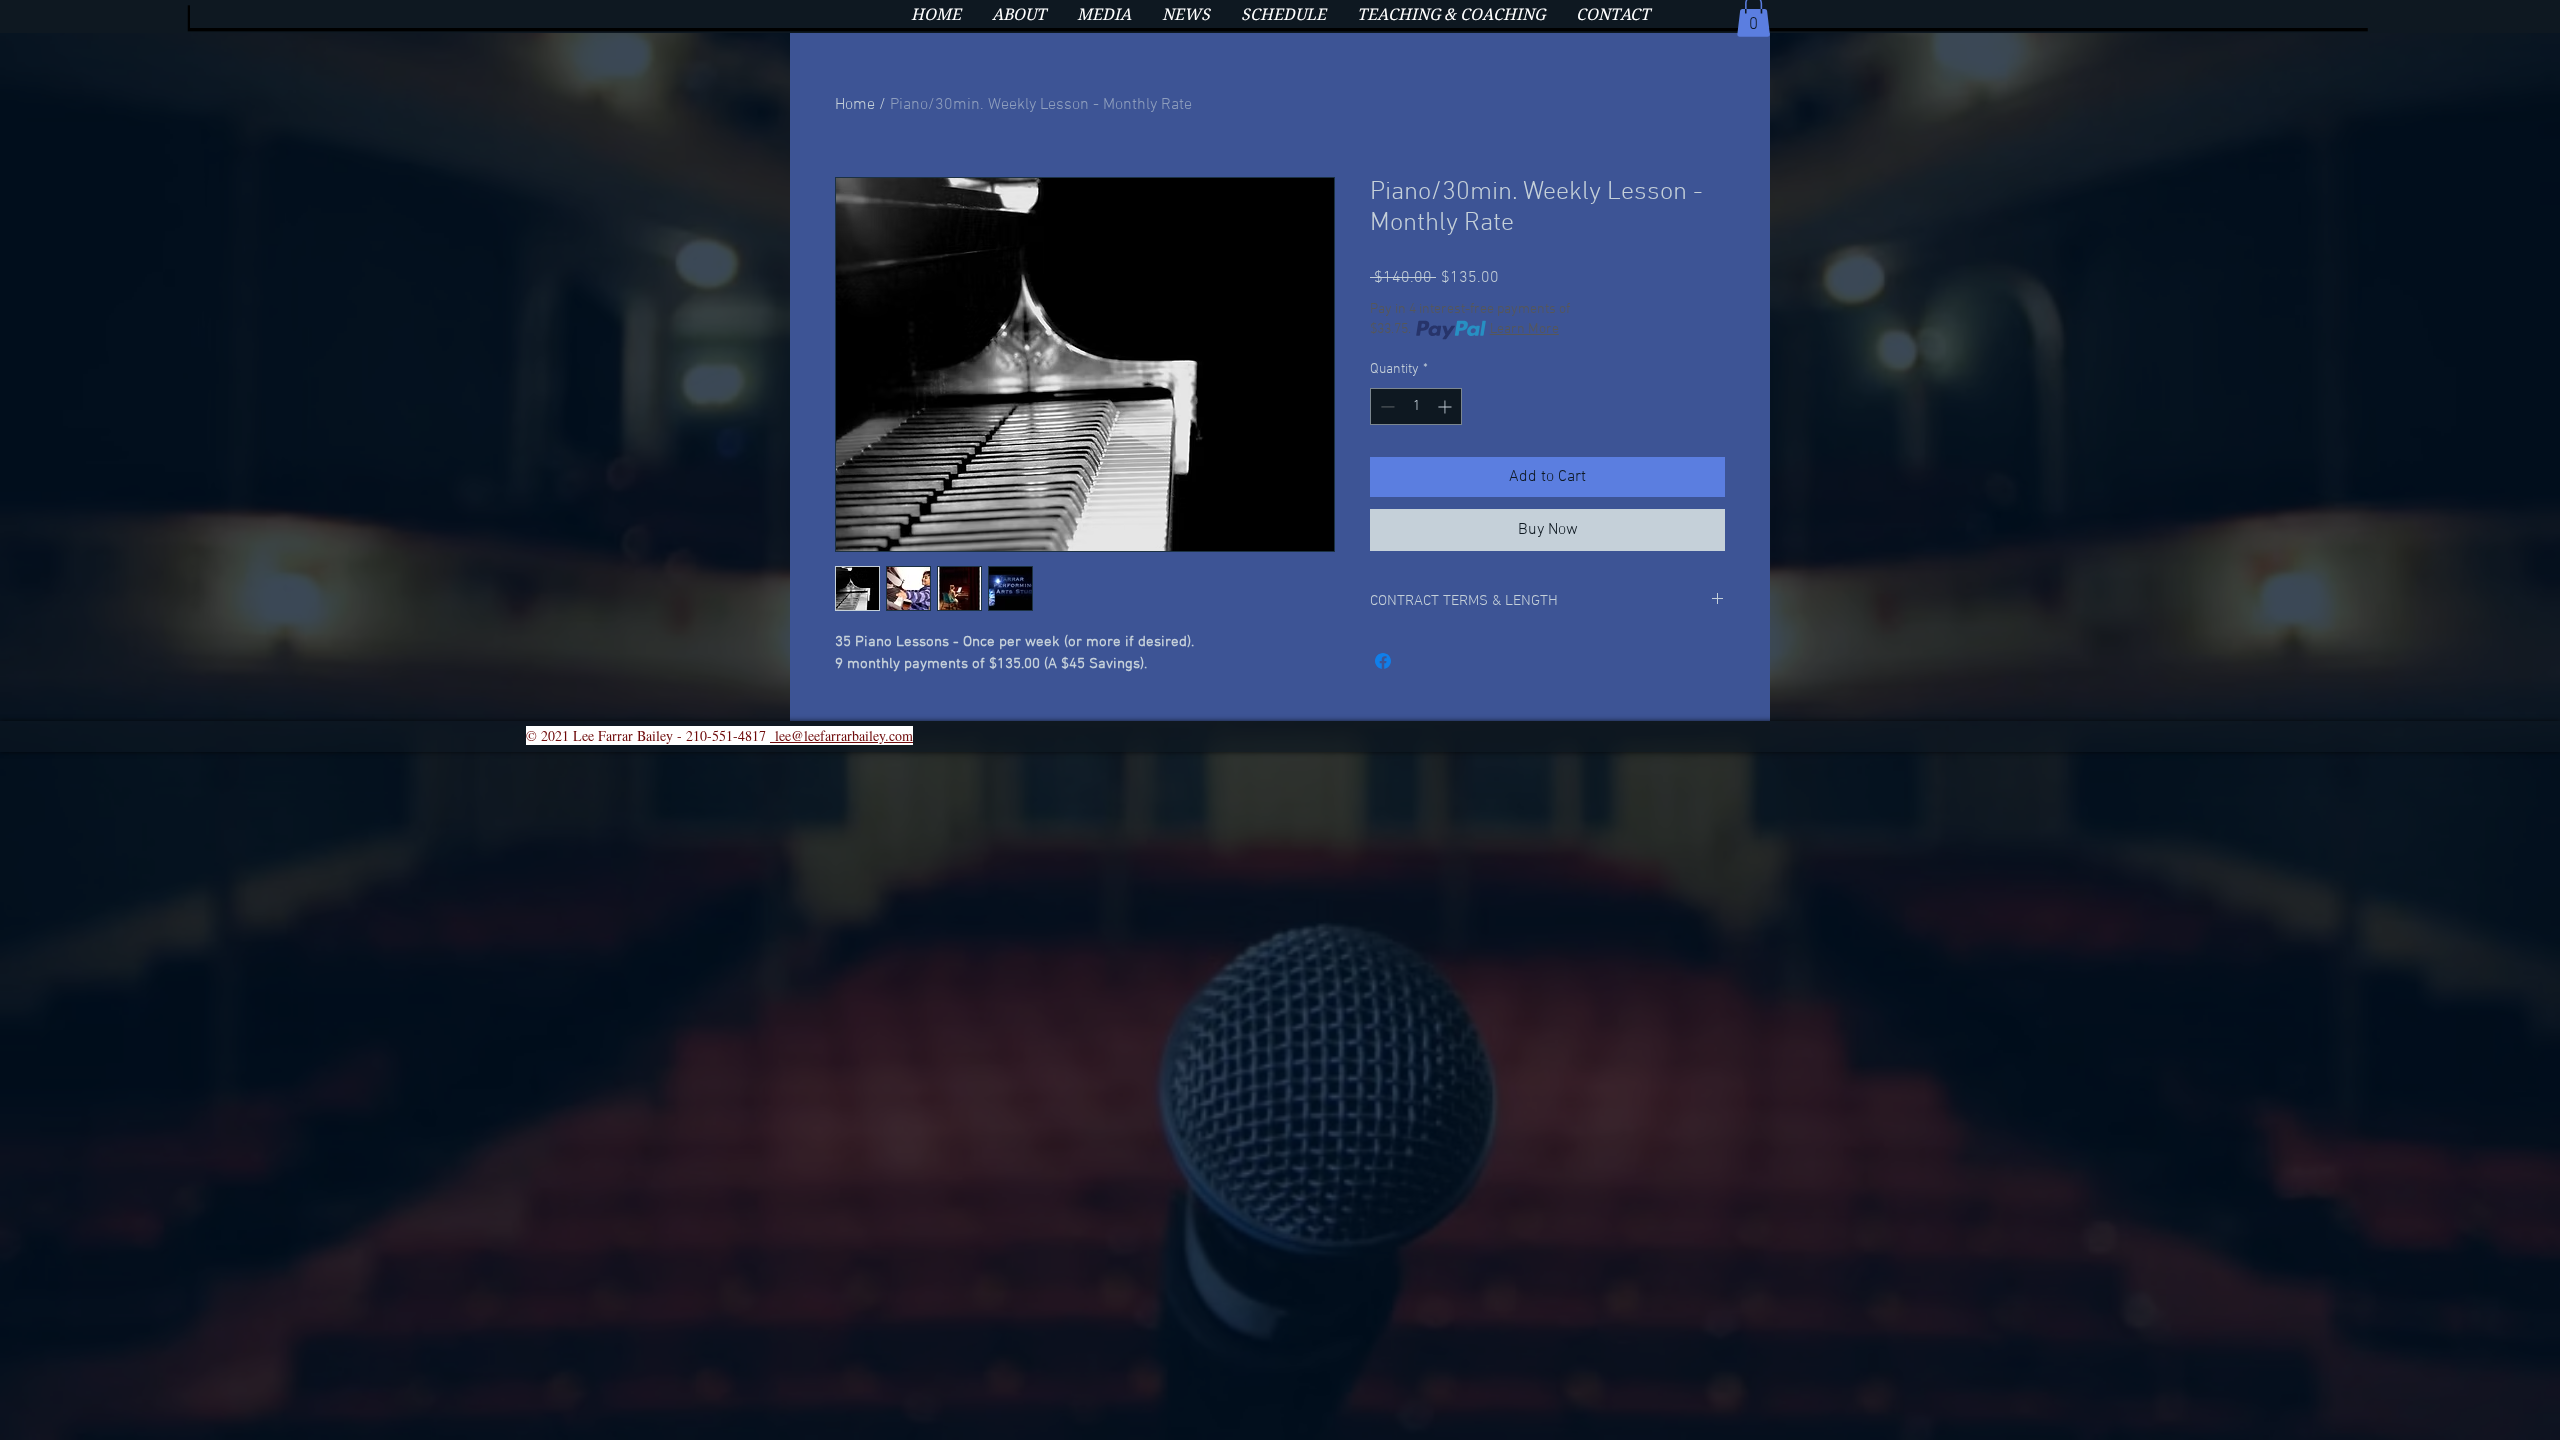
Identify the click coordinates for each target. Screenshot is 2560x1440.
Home (855, 105)
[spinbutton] (1416, 406)
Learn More (1524, 329)
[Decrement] (1385, 406)
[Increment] (1446, 406)
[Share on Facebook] (1383, 661)
